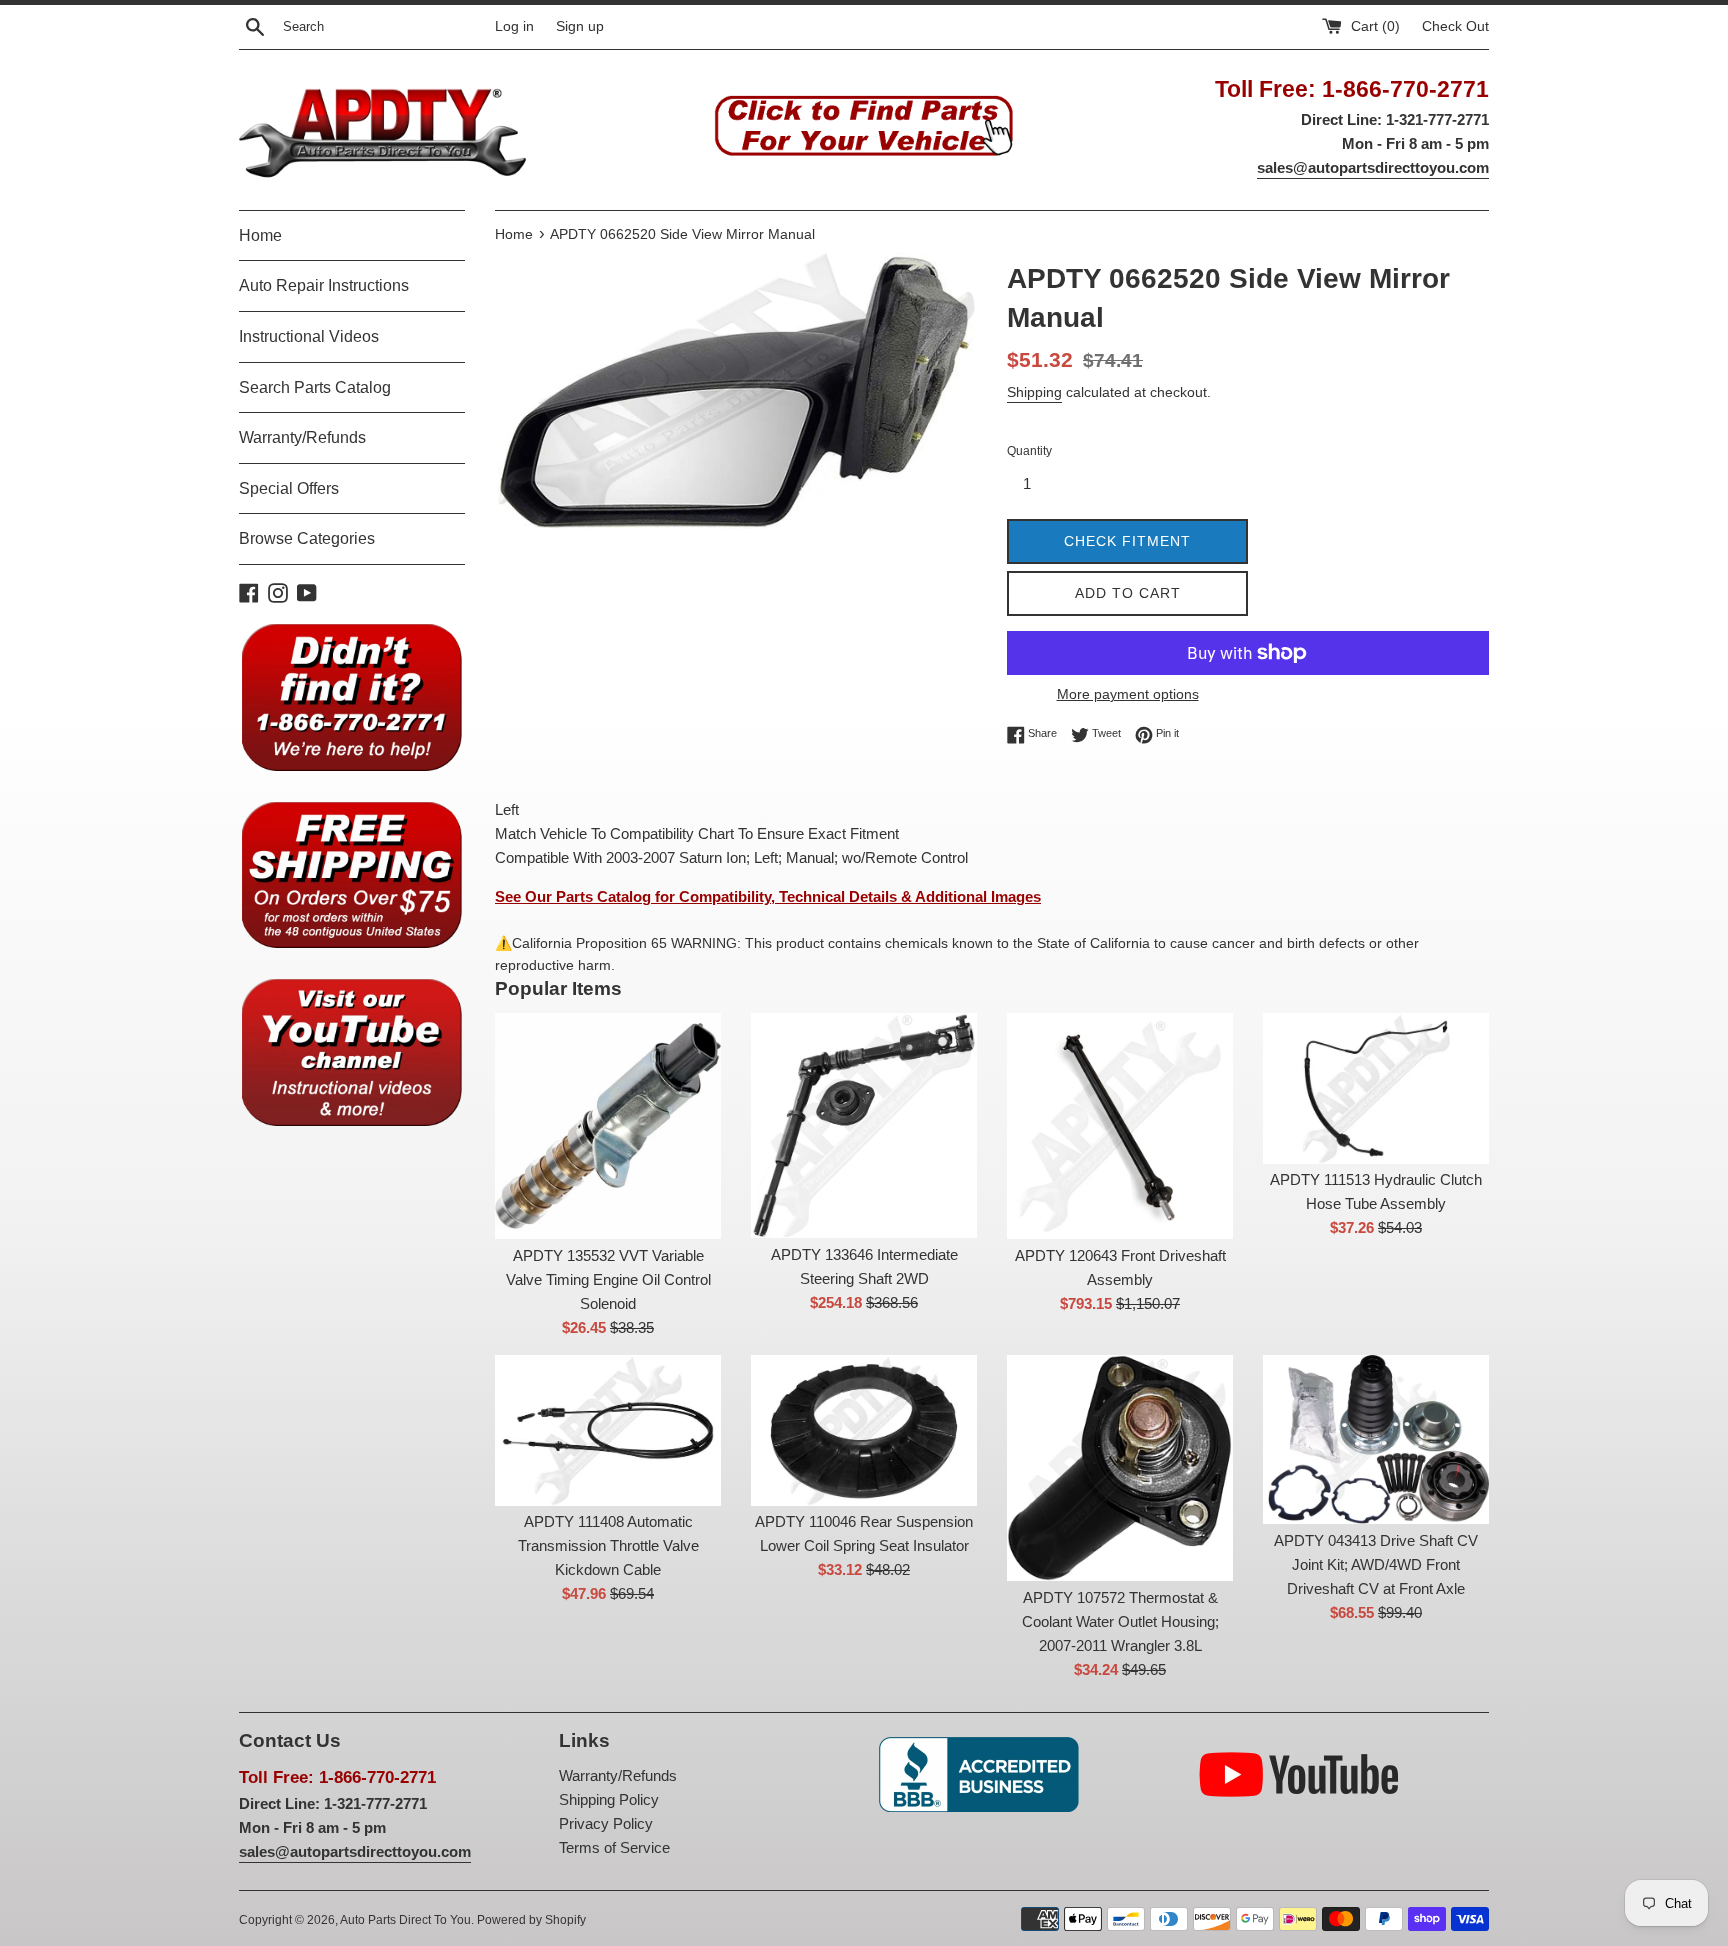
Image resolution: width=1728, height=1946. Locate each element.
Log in (514, 26)
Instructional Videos (309, 336)
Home (260, 235)
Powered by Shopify (531, 1920)
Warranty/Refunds (302, 437)
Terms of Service (614, 1847)
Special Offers (289, 488)
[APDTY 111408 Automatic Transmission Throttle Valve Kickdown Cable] (608, 1430)
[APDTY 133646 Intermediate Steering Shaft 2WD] (864, 1126)
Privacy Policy (606, 1823)
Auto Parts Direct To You (405, 1920)
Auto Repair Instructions (324, 285)
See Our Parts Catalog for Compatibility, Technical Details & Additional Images (768, 896)
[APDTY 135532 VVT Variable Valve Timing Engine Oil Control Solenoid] (608, 1126)
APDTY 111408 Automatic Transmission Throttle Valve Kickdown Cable (608, 1545)
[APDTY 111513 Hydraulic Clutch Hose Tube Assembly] (1376, 1088)
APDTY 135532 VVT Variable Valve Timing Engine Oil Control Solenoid (608, 1279)
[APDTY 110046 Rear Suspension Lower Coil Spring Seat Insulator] (864, 1430)
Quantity (1029, 451)
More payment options (1128, 694)
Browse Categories (307, 538)
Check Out (1455, 26)
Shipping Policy (609, 1799)
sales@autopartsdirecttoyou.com (1373, 167)
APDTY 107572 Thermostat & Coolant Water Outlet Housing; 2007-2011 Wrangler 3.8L (1120, 1621)
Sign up (580, 26)
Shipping (1034, 392)
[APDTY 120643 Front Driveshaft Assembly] (1120, 1126)
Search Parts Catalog (315, 387)
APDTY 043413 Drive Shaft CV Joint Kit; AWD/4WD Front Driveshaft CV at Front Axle (1376, 1564)
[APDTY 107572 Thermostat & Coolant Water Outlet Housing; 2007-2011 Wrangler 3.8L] (1120, 1468)
